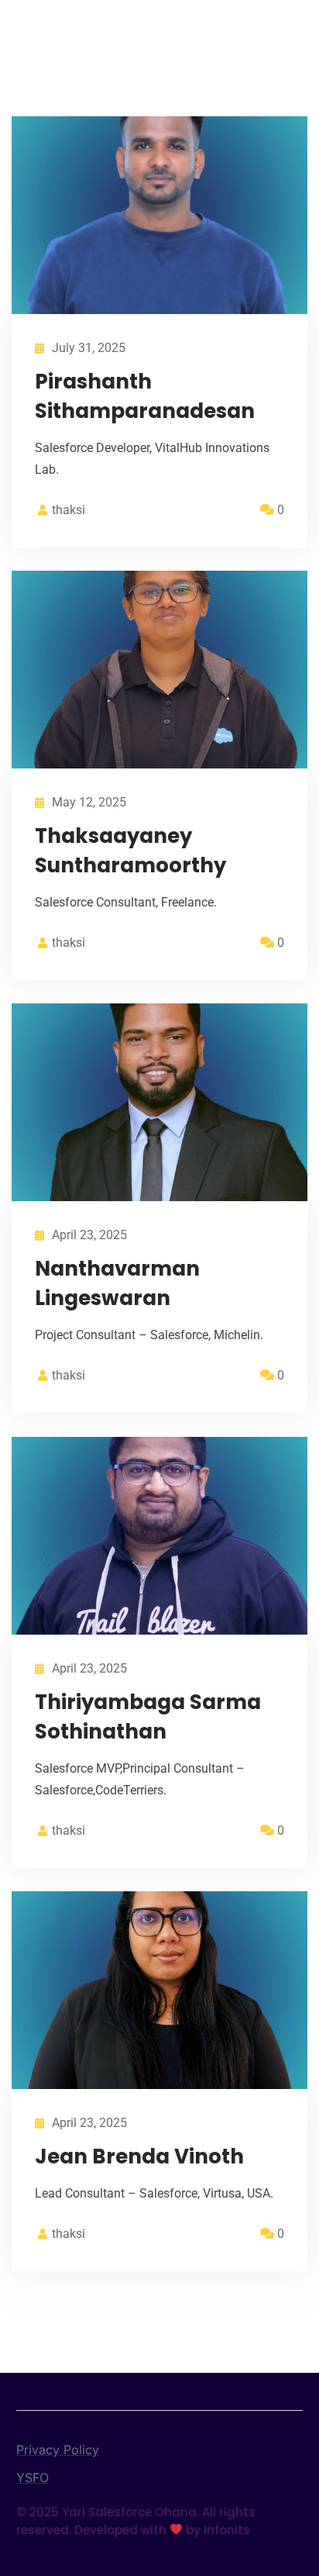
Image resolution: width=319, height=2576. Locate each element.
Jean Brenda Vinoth (139, 2156)
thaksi (69, 510)
